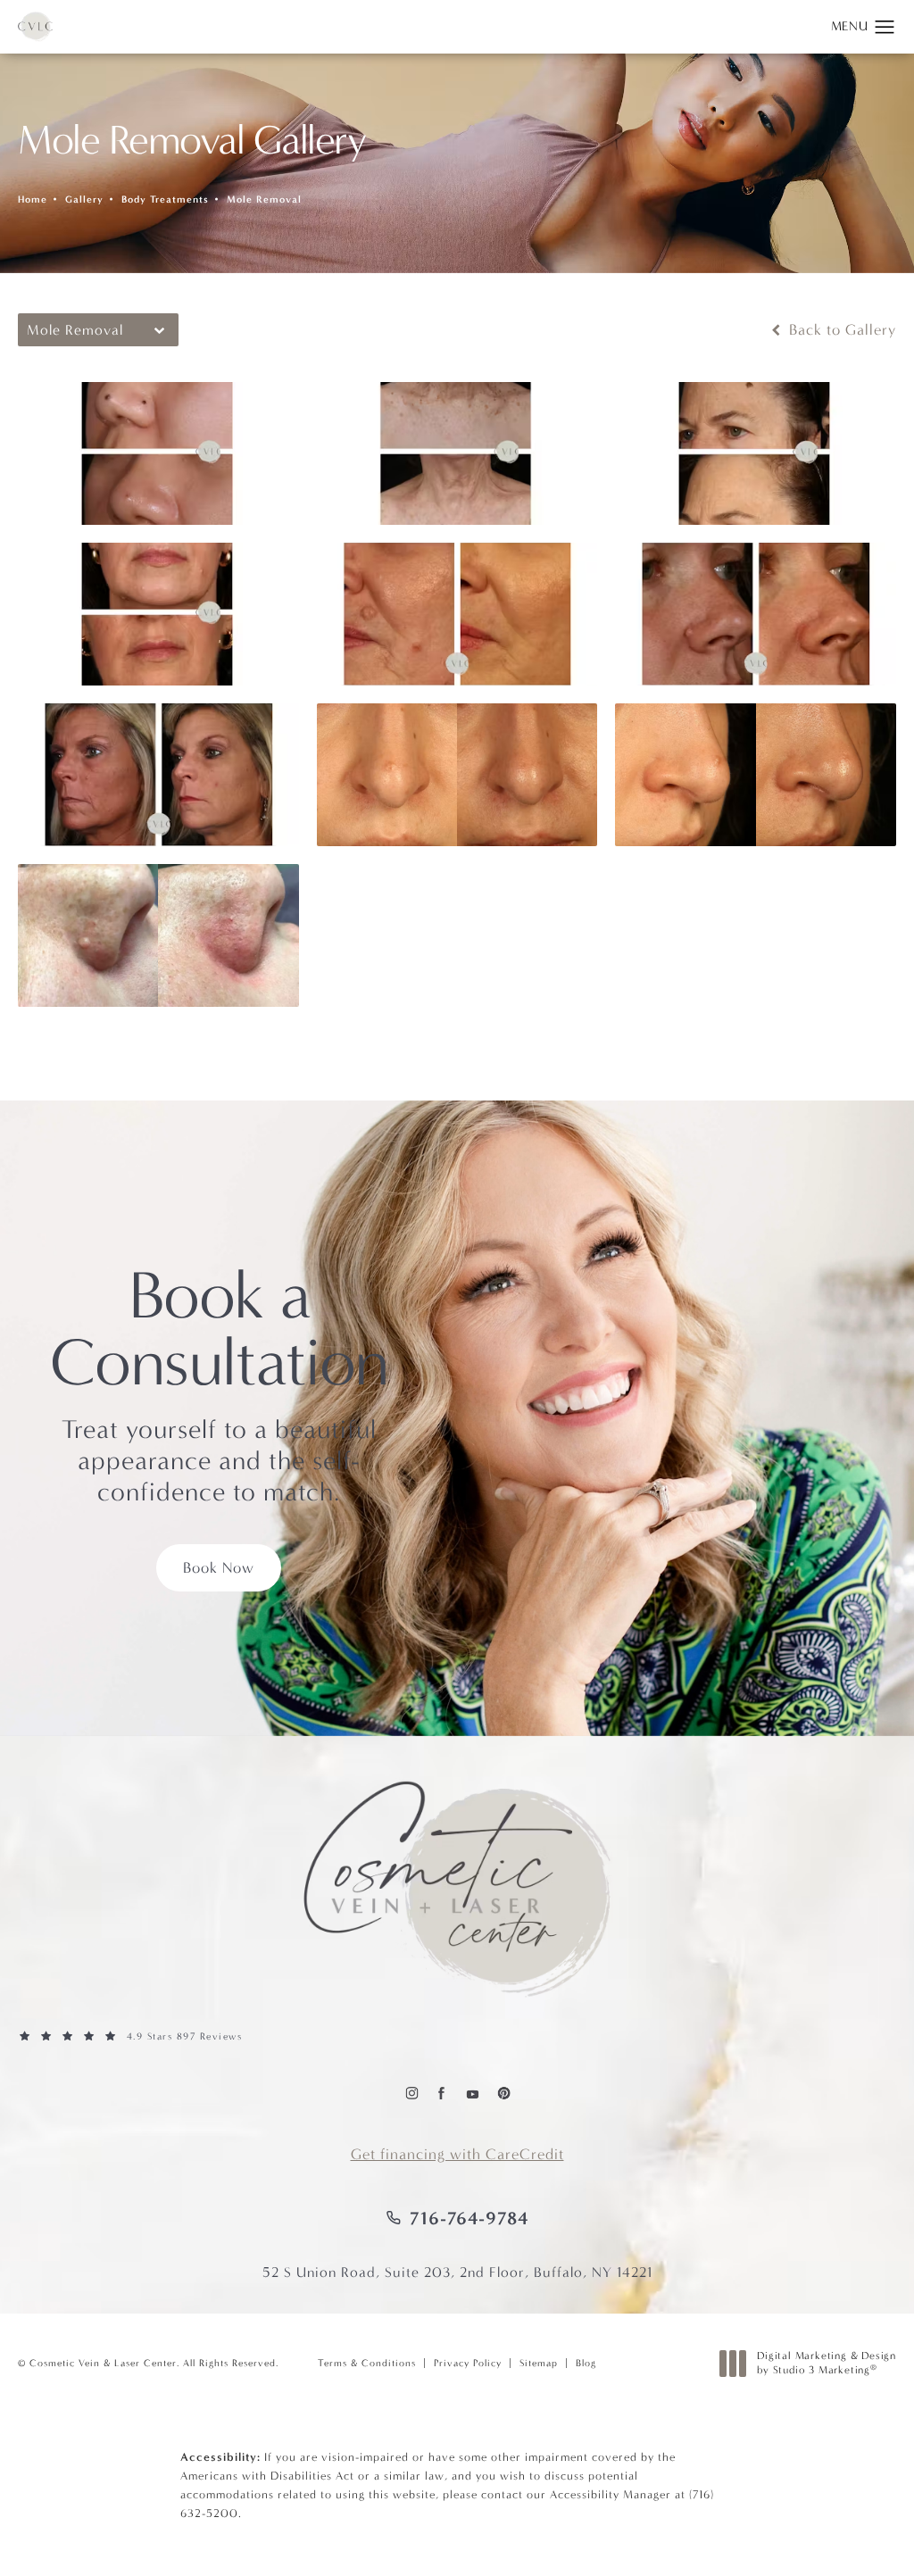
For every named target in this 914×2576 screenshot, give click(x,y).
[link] (457, 2036)
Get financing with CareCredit (457, 2154)
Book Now (219, 1568)
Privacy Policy (468, 2363)
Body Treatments (165, 199)
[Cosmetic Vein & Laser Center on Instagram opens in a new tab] (411, 2093)
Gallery (84, 199)
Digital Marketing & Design (826, 2363)
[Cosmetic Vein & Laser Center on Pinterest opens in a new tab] (503, 2093)
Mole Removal (264, 199)
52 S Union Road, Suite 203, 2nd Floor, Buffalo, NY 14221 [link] (457, 2272)
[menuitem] (411, 2093)
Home (33, 199)
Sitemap (539, 2363)
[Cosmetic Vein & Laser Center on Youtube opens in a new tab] (472, 2093)
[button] (885, 28)
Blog (586, 2363)
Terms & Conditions (367, 2363)
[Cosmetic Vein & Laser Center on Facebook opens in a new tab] (441, 2093)
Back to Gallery (840, 330)
